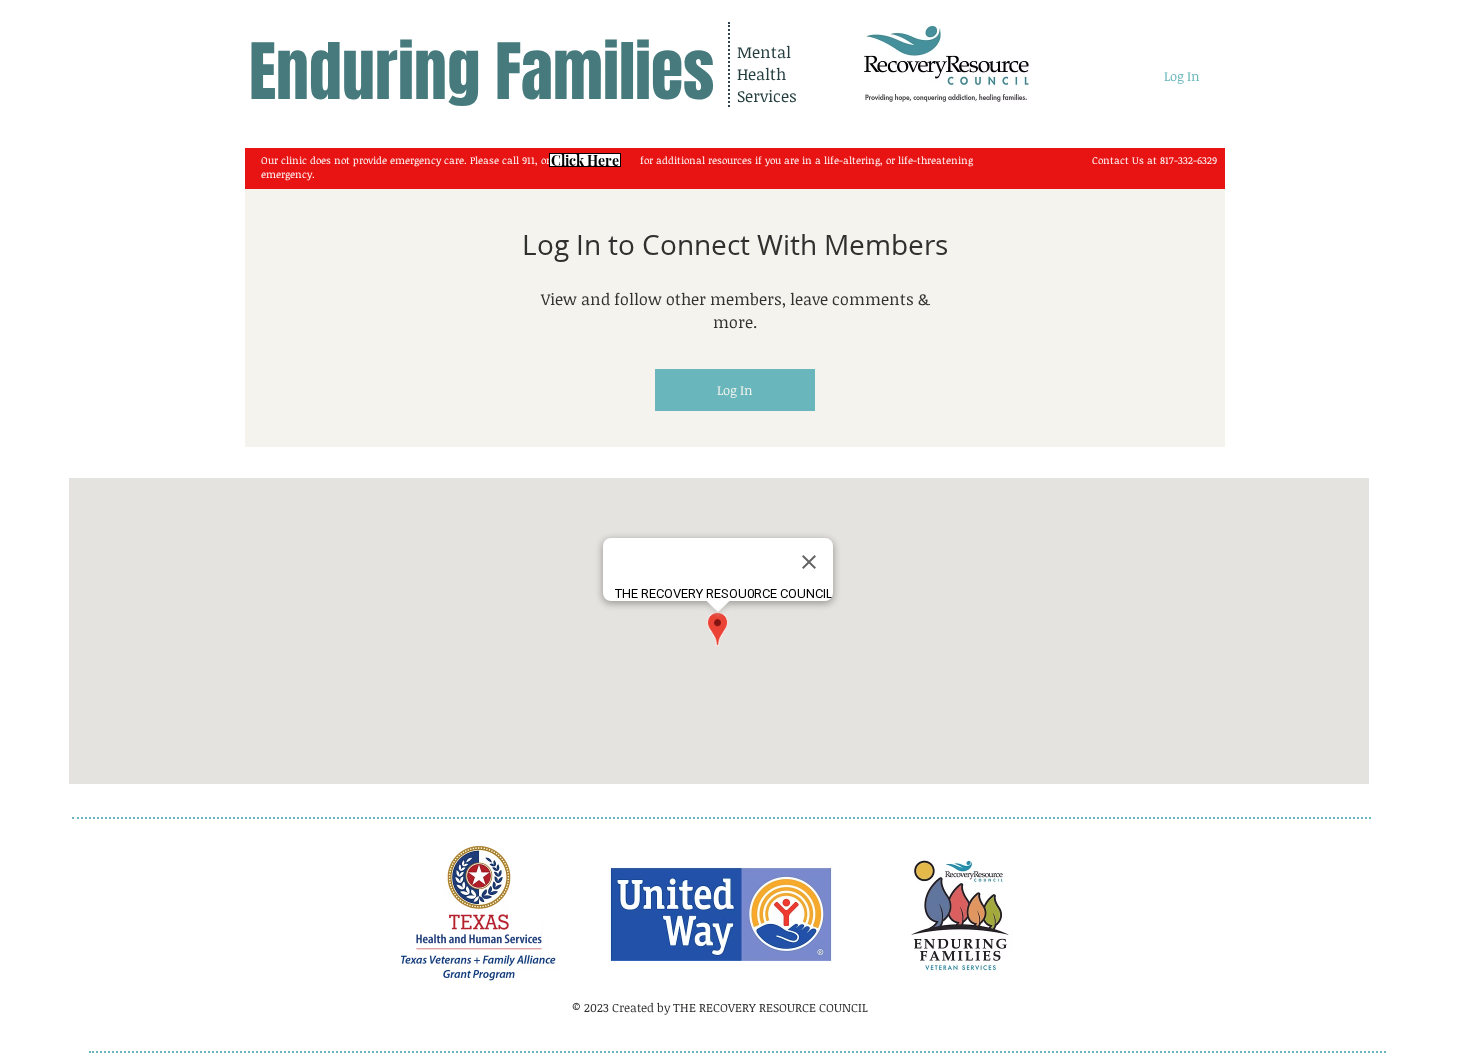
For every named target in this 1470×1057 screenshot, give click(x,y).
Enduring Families (481, 72)
